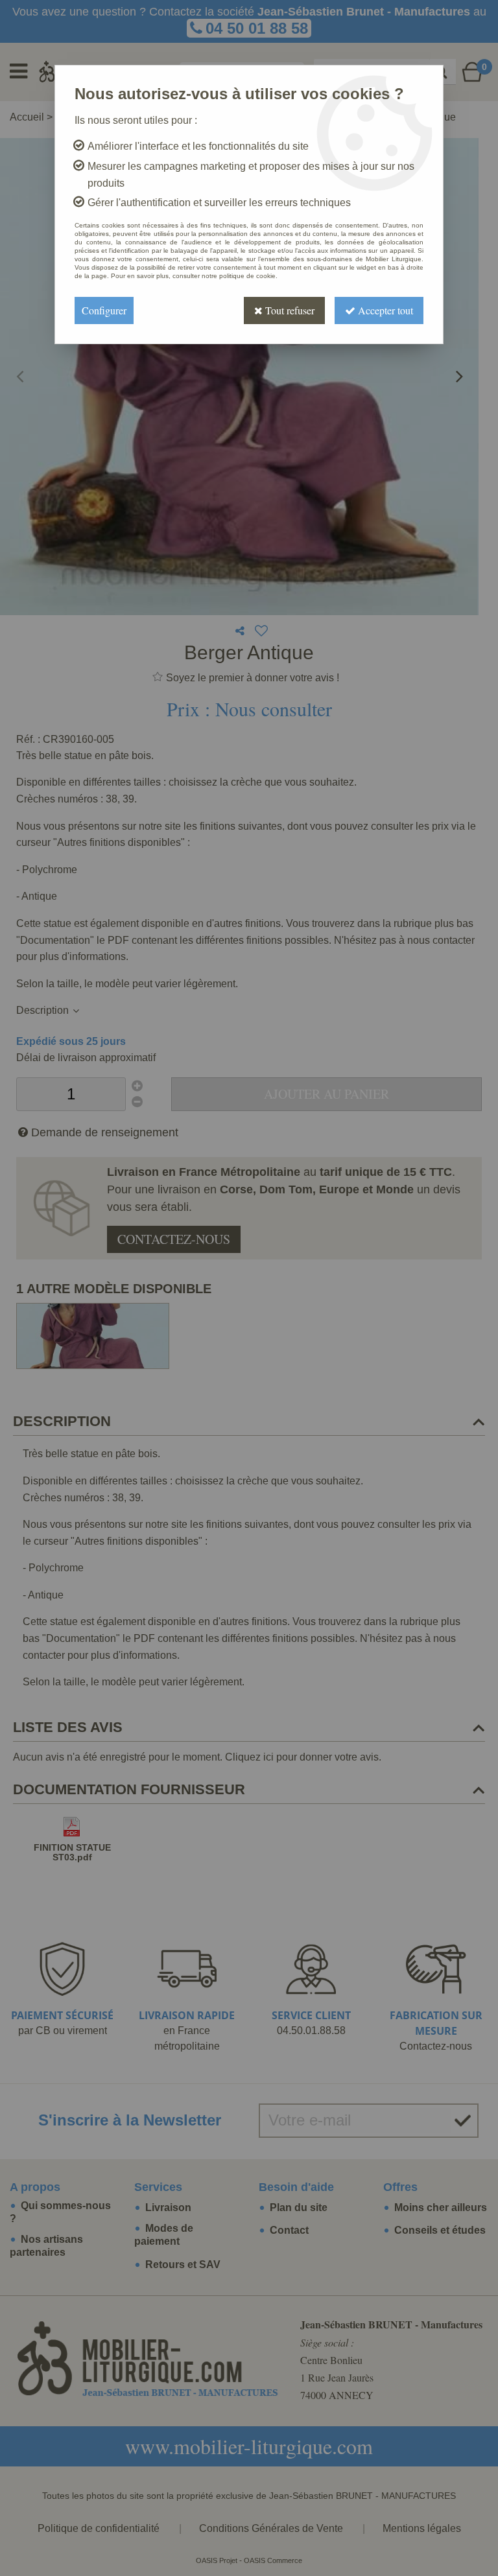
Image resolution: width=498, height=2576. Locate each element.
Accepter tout (384, 310)
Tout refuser (289, 310)
